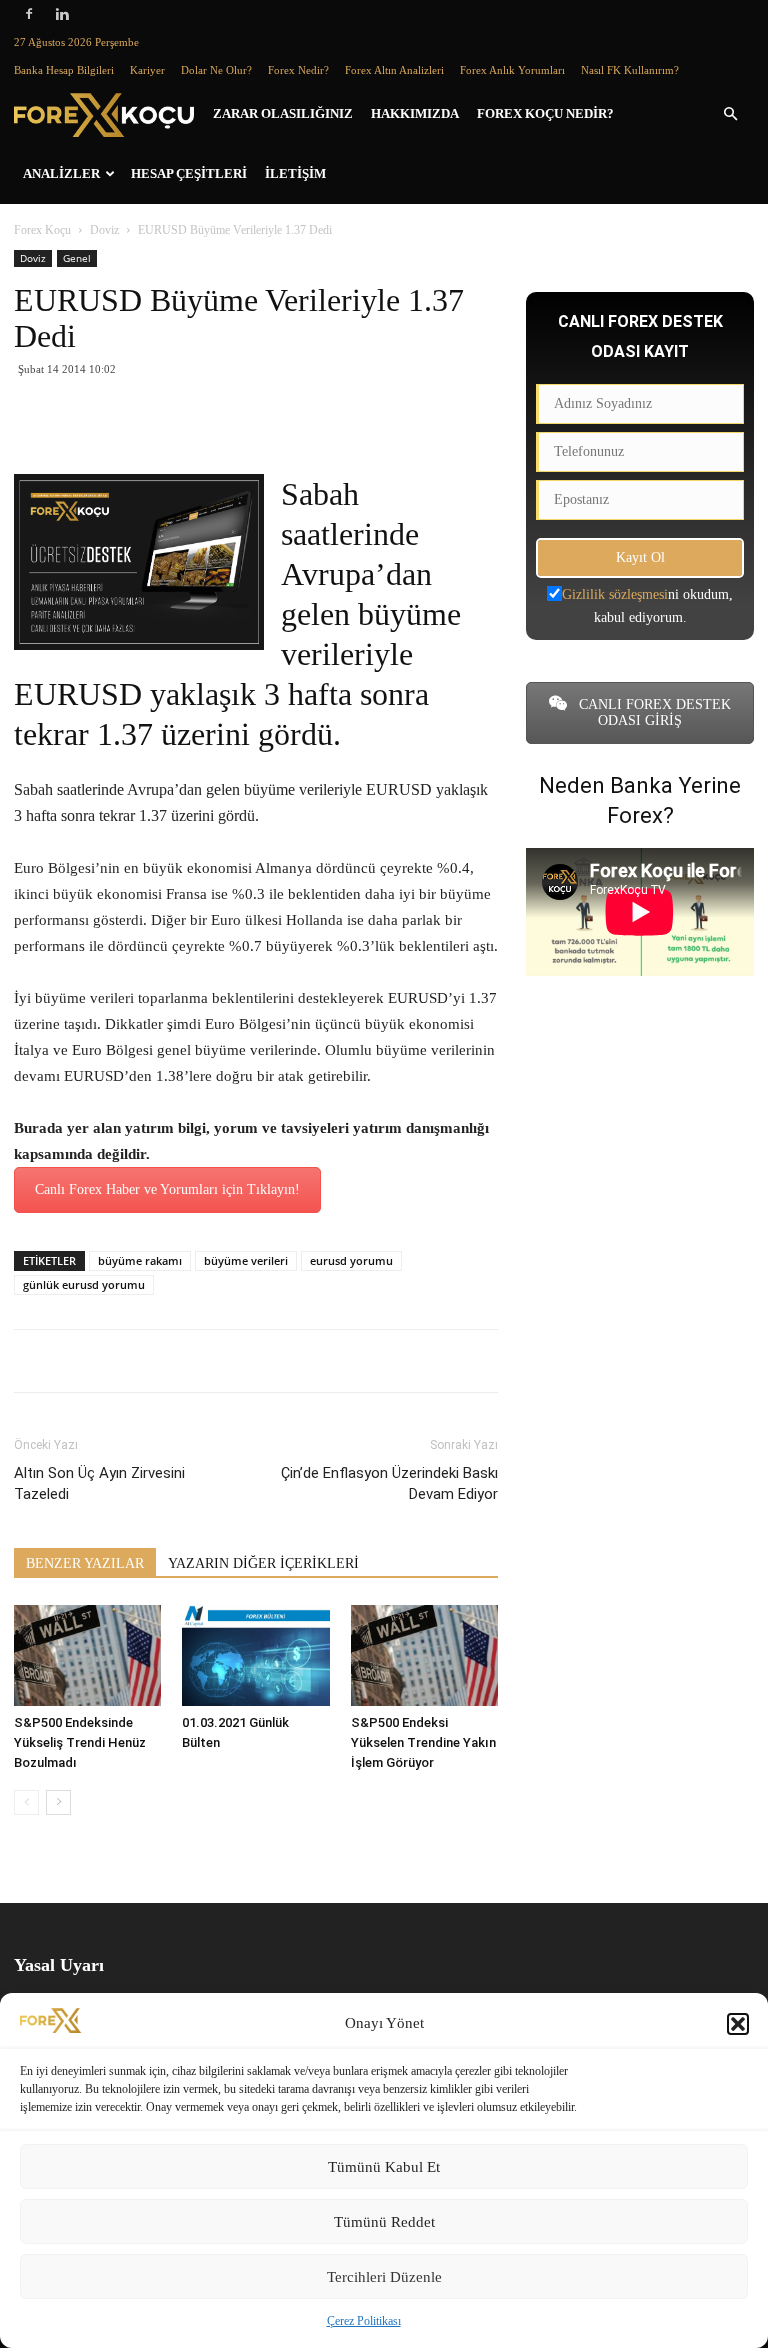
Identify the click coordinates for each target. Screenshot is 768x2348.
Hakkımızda (415, 113)
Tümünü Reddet (384, 2222)
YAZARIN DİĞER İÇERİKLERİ (263, 1563)
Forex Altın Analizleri (394, 70)
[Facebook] (29, 14)
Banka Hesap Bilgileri (64, 70)
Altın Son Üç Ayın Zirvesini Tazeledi (99, 1483)
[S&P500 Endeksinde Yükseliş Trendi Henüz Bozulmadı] (87, 1655)
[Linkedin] (62, 14)
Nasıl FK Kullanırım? (630, 70)
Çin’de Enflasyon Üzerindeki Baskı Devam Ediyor (389, 1483)
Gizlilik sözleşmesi (615, 594)
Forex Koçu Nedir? (545, 113)
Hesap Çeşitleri (189, 173)
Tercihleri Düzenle (384, 2277)
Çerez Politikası (364, 2321)
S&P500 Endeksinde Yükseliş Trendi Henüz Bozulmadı (80, 1742)
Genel (77, 258)
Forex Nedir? (298, 70)
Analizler (61, 173)
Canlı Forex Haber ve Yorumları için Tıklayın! (167, 1189)
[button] (738, 2024)
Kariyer (147, 70)
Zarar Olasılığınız (283, 113)
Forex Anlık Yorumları (512, 70)
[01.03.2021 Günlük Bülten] (255, 1655)
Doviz (104, 230)
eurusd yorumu (351, 1260)
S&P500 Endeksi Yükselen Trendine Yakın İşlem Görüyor (423, 1742)
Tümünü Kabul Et (384, 2167)
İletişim (295, 173)
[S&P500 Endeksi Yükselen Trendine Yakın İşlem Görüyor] (424, 1655)
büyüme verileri (246, 1260)
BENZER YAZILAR (85, 1563)
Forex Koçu (42, 230)
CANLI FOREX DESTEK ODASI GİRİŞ (653, 712)
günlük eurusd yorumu (84, 1284)
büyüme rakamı (140, 1260)
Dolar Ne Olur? (216, 70)
